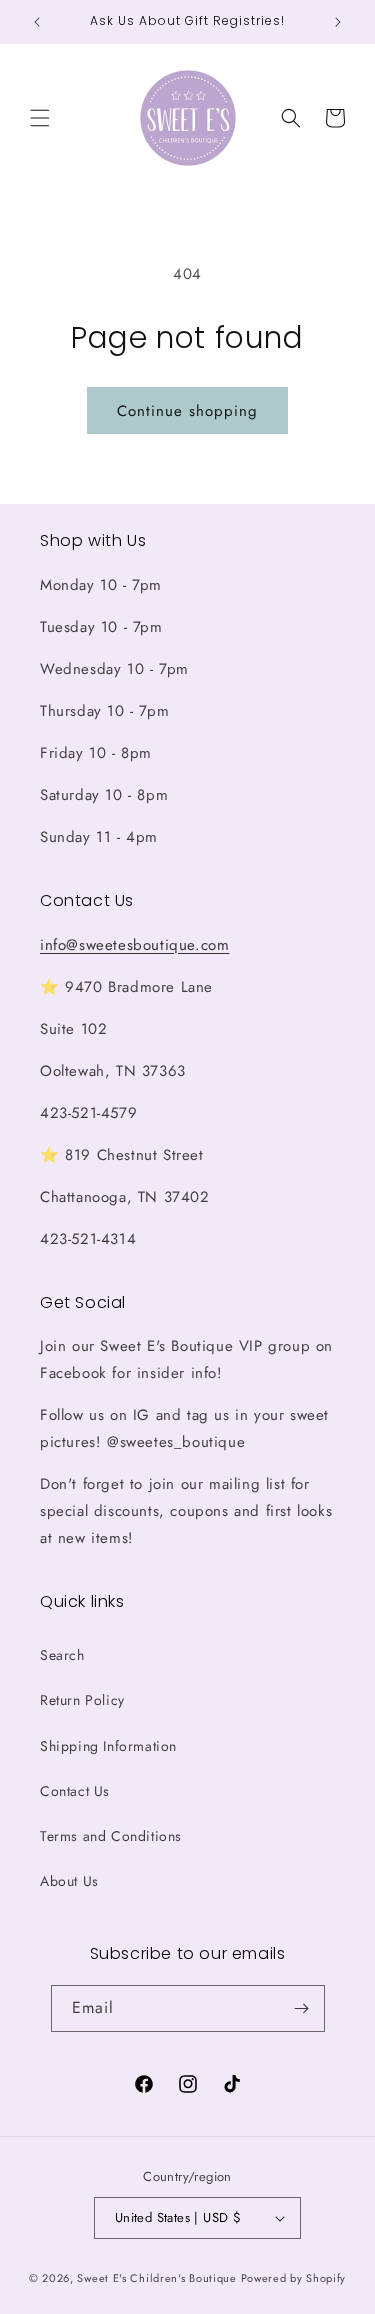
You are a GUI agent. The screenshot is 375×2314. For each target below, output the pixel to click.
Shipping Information (108, 1746)
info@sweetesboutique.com (134, 945)
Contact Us (75, 1791)
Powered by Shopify (294, 2278)
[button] (40, 118)
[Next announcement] (338, 22)
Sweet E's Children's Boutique (156, 2278)
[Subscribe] (302, 2008)
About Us (69, 1881)
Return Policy (82, 1700)
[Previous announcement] (37, 22)
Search (62, 1655)
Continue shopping (187, 411)
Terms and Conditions (111, 1836)
